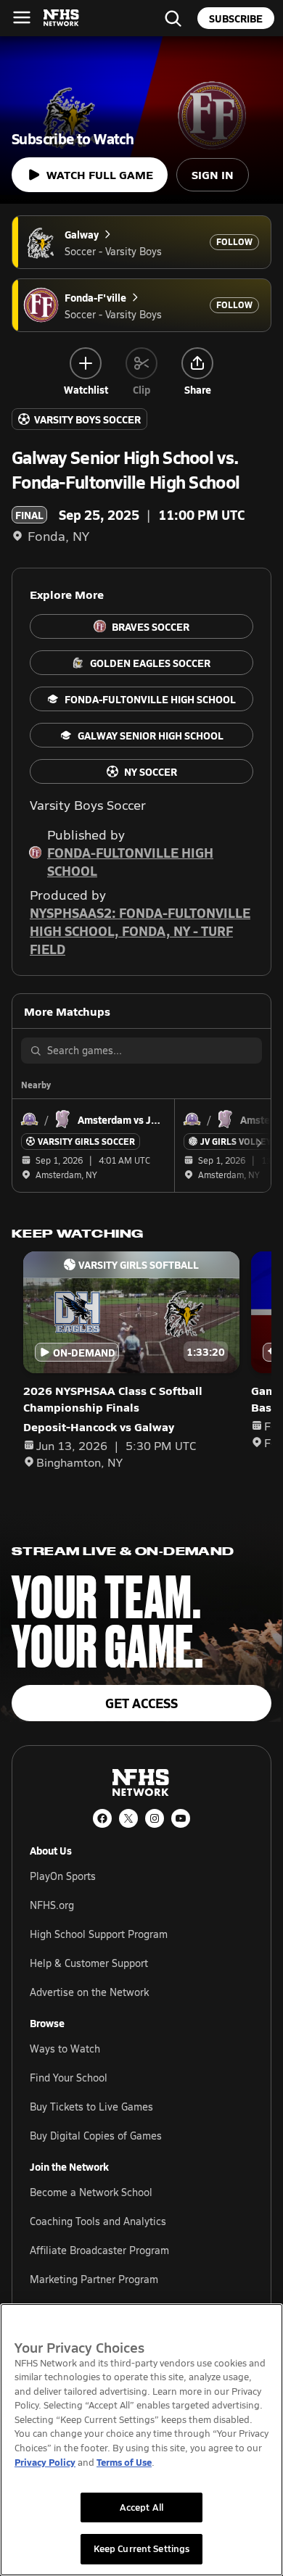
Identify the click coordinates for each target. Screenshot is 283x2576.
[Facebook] (102, 1818)
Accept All (141, 2507)
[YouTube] (181, 1818)
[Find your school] (173, 18)
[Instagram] (155, 1818)
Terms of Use (124, 2462)
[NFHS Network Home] (62, 18)
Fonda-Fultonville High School (130, 861)
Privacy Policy (45, 2462)
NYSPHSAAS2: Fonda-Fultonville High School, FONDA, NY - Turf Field (140, 931)
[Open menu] (22, 17)
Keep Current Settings (142, 2548)
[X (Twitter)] (128, 1818)
